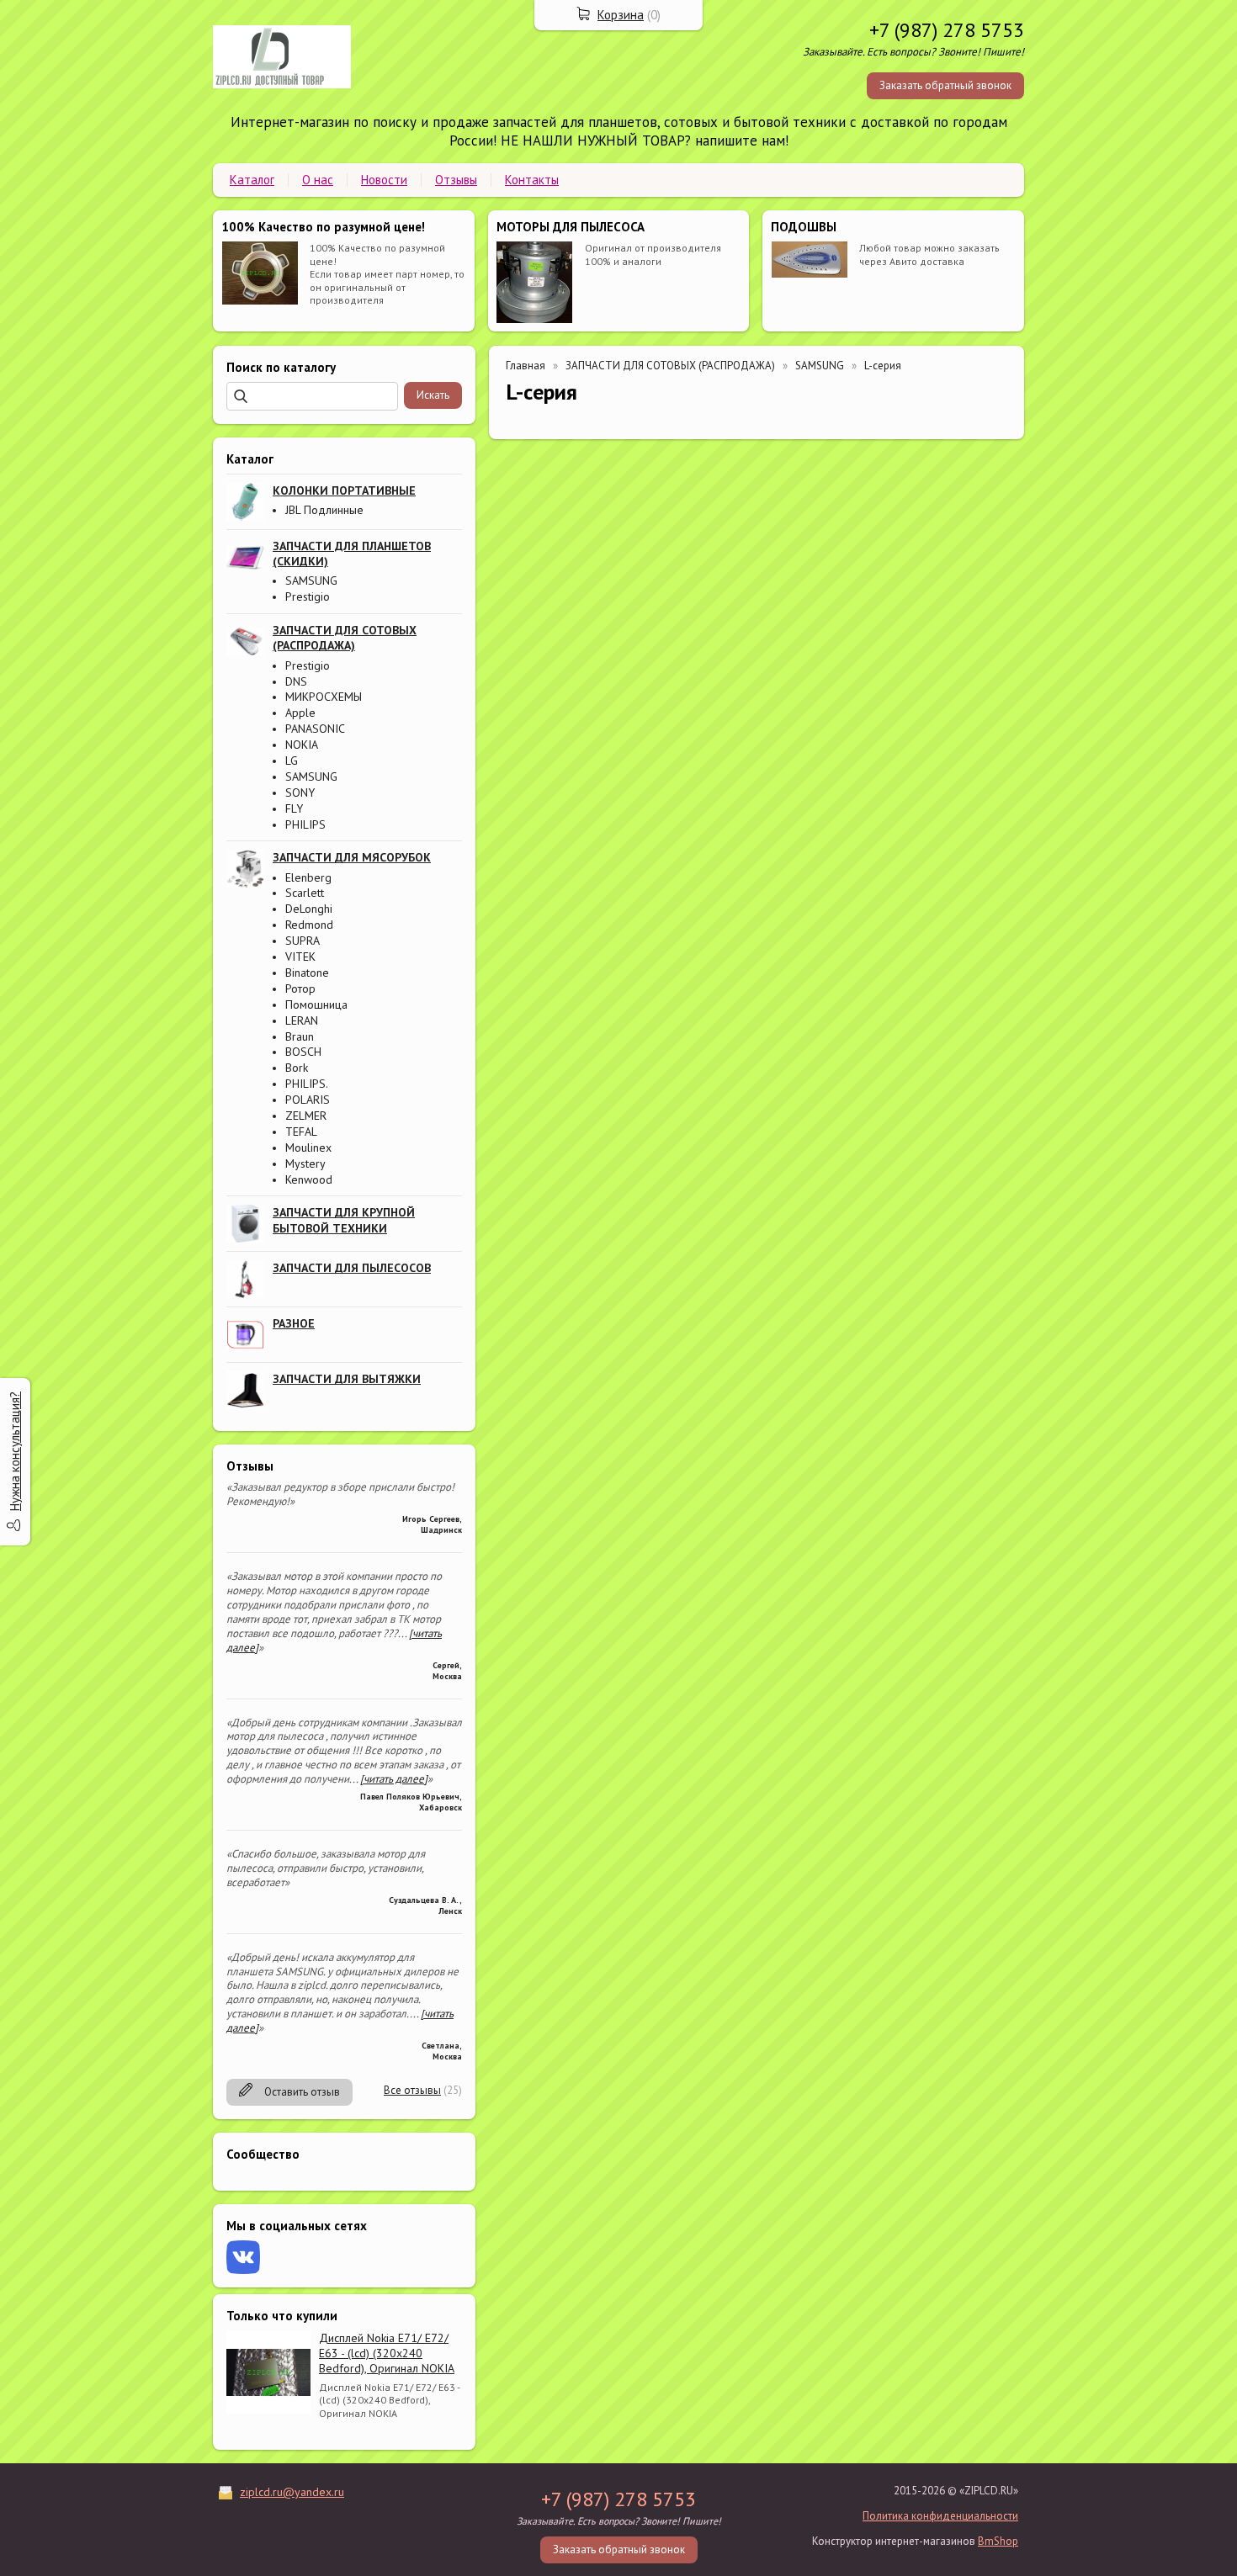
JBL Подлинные (324, 510)
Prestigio (308, 596)
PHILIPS (305, 824)
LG (292, 761)
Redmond (309, 925)
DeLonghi (309, 909)
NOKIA (302, 745)
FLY (294, 808)
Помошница (316, 1004)
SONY (300, 792)
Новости (384, 180)
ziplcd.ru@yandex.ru (292, 2492)
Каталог (252, 180)
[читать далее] (394, 1779)
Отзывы (456, 180)
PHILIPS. (307, 1084)
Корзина (621, 15)
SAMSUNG (311, 580)
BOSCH (303, 1052)
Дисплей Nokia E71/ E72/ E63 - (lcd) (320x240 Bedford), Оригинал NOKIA (387, 2353)
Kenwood (309, 1179)
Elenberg (308, 877)
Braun (300, 1036)
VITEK (300, 957)
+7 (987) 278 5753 (947, 30)
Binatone (307, 973)
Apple (300, 713)
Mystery (305, 1163)
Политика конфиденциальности (940, 2516)
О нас (318, 180)
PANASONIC (315, 729)
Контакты (532, 180)
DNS (296, 681)
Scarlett (305, 893)
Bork (297, 1068)
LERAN (302, 1020)
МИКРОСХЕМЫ (324, 697)
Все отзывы (412, 2090)
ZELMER (306, 1116)
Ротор (300, 989)
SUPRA (303, 941)
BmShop (998, 2541)
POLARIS (308, 1100)
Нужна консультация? (15, 1451)
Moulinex (308, 1148)
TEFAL (301, 1132)
